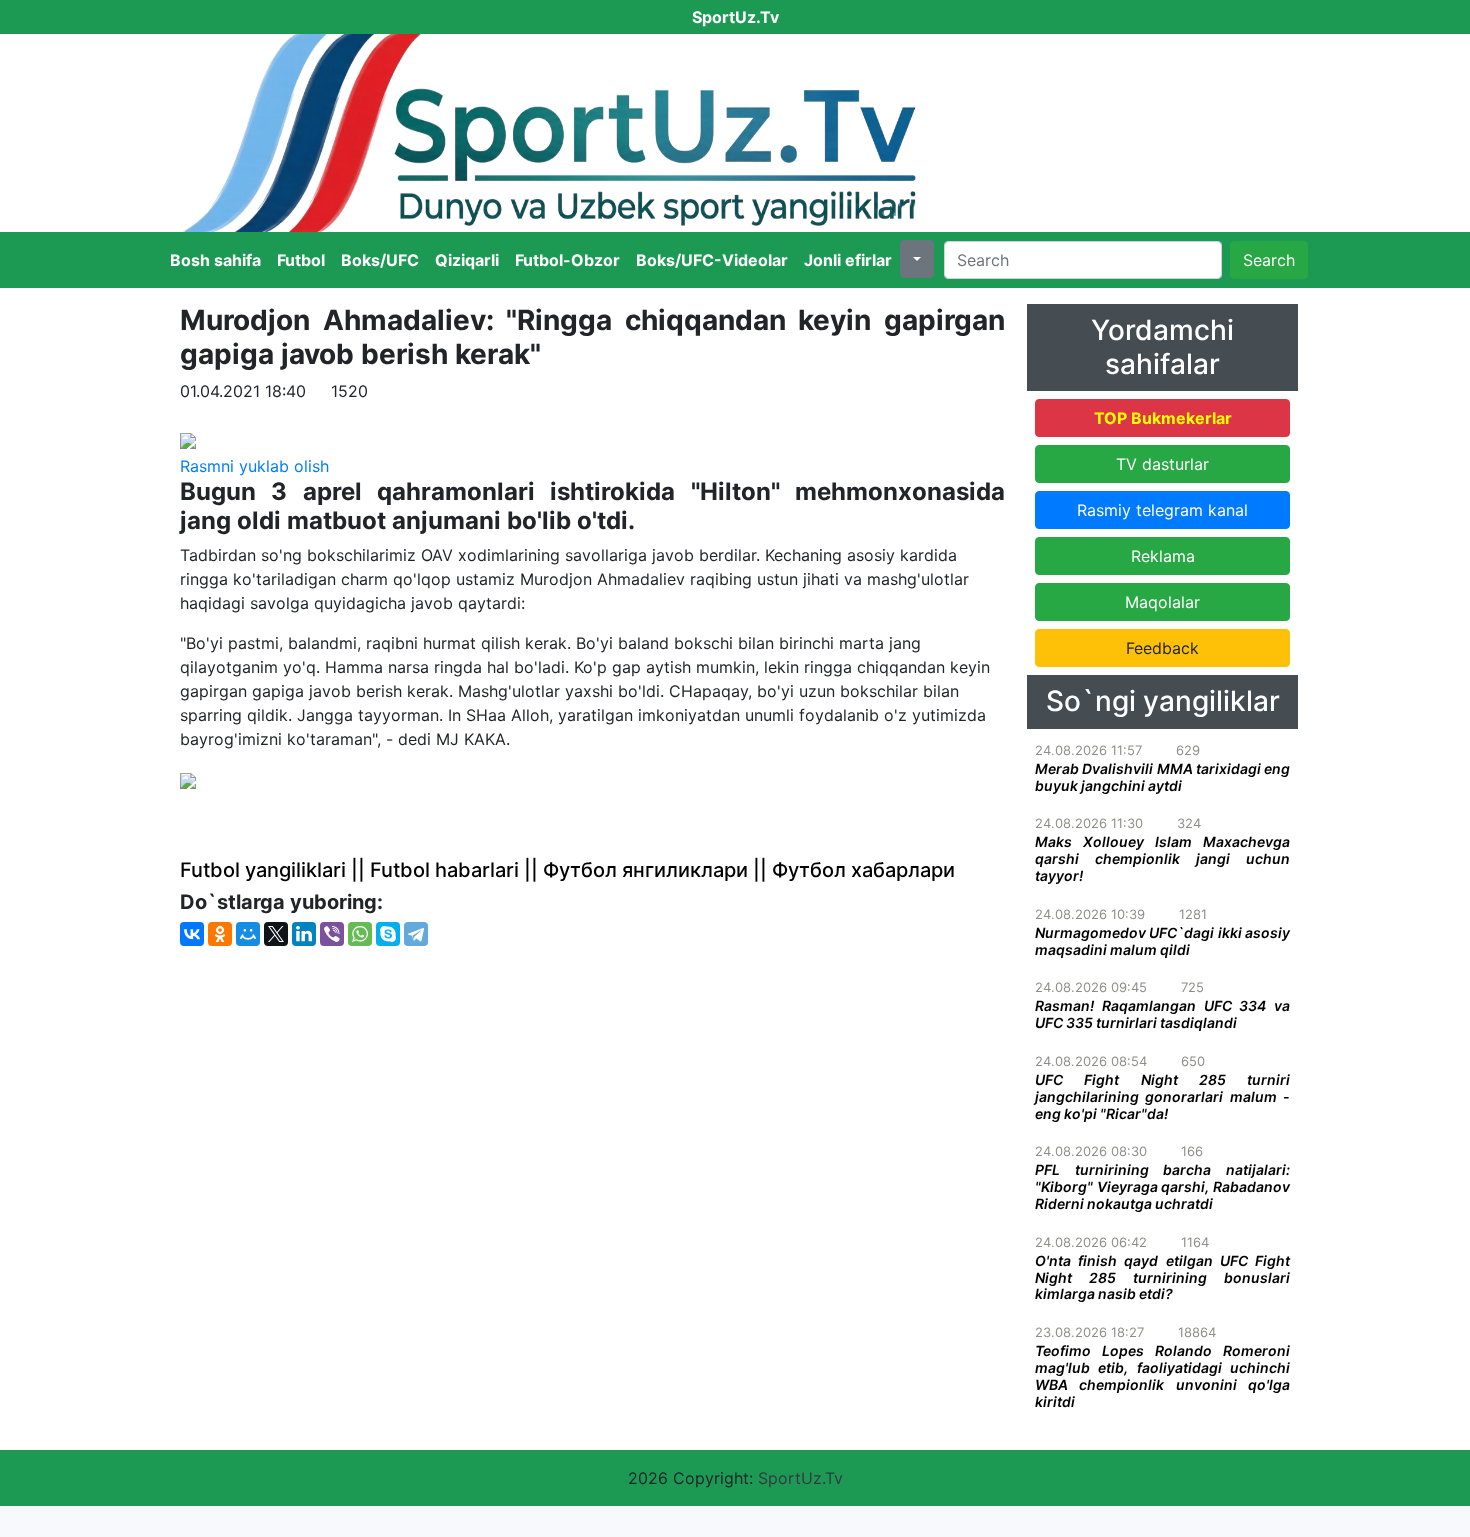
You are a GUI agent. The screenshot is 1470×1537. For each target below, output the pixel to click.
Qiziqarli (467, 260)
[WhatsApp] (360, 934)
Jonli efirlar (848, 260)
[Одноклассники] (220, 934)
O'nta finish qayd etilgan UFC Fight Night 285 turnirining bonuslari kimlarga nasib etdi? (1162, 1277)
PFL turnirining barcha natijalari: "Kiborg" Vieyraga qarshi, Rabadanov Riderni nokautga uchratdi (1162, 1186)
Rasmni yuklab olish (254, 466)
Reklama (1163, 556)
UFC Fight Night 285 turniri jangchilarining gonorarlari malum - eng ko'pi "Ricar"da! (1162, 1096)
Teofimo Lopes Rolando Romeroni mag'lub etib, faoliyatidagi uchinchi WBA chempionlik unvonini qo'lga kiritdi (1162, 1375)
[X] (276, 934)
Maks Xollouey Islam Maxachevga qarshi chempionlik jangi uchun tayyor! (1162, 858)
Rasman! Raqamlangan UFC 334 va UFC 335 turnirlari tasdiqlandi (1162, 1014)
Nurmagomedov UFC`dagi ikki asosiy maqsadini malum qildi (1162, 941)
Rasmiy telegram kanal (1162, 510)
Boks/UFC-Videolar (712, 260)
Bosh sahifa (215, 260)
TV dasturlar (1162, 464)
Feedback (1162, 648)
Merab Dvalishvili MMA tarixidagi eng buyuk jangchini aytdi (1162, 777)
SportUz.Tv (800, 1478)
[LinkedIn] (304, 934)
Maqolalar (1162, 602)
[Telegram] (416, 934)
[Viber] (332, 934)
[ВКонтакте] (192, 934)
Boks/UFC (380, 260)
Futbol (301, 260)
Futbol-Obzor (567, 260)
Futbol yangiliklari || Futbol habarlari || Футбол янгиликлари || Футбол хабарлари (567, 870)
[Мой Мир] (248, 934)
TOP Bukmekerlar (1163, 418)
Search (1269, 260)
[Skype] (388, 934)
